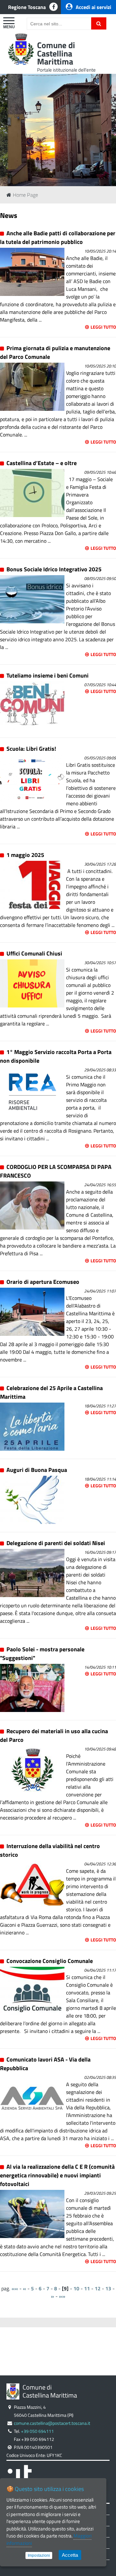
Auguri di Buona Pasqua (37, 1470)
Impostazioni (39, 2555)
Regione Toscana (27, 7)
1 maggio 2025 (27, 855)
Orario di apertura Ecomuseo (43, 1282)
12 (98, 2288)
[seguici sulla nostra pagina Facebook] (53, 7)
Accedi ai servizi (93, 7)
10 (76, 2288)
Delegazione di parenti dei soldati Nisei (56, 1543)
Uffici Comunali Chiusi (34, 953)
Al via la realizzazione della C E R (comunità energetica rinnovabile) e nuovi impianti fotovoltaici (57, 2175)
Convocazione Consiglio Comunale (50, 1961)
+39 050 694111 (37, 2431)
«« (15, 2288)
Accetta (70, 2555)
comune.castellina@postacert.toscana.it (52, 2423)
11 (87, 2288)
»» (62, 2296)
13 (108, 2288)
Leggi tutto (103, 327)
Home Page (25, 195)
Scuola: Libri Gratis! (31, 749)
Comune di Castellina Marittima (56, 53)
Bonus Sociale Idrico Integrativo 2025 (54, 569)
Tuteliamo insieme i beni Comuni (48, 675)
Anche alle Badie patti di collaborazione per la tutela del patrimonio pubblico (58, 238)
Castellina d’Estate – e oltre (42, 463)
